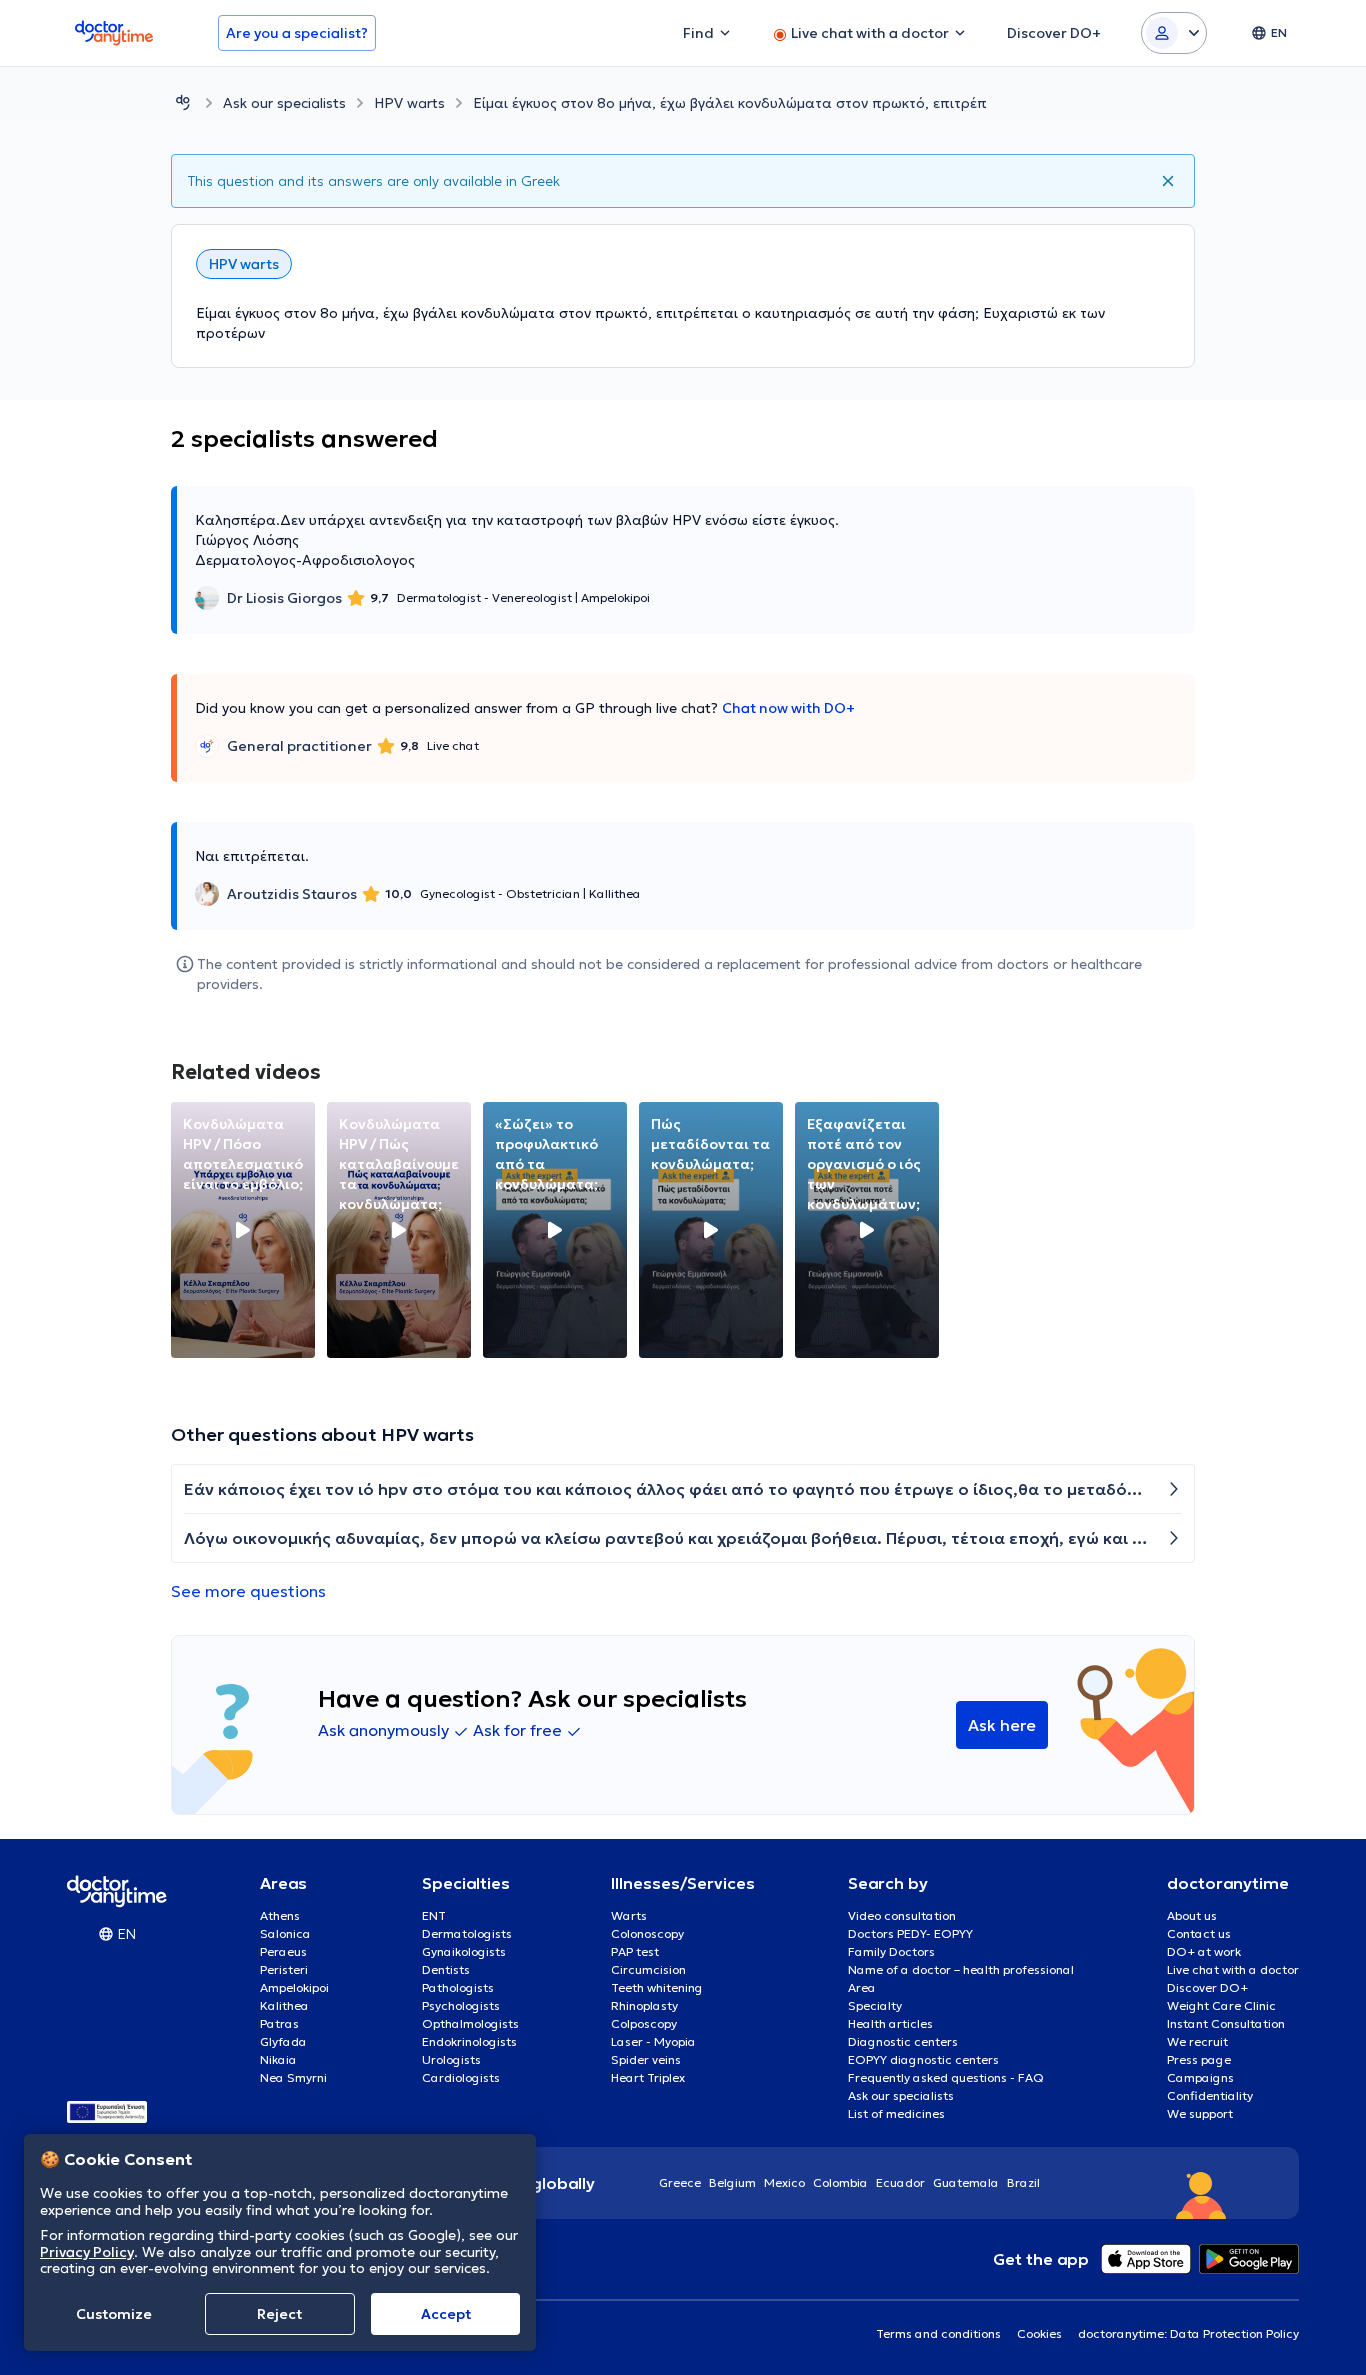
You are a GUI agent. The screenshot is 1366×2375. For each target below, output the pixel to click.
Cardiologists (461, 2077)
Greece (680, 2182)
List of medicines (896, 2113)
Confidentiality (1210, 2095)
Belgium (732, 2182)
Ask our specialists (284, 103)
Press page (1199, 2059)
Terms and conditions (938, 2333)
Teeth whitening (657, 1987)
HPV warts (409, 103)
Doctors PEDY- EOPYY (910, 1933)
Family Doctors (891, 1951)
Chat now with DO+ (788, 708)
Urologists (451, 2059)
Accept (446, 2314)
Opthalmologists (470, 2023)
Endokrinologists (469, 2041)
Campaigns (1200, 2077)
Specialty (875, 2005)
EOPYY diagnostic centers (923, 2059)
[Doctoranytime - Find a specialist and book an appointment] (183, 102)
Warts (629, 1915)
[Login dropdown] (1174, 33)
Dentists (446, 1969)
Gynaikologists (464, 1951)
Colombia (840, 2182)
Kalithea (284, 2005)
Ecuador (900, 2182)
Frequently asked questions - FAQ (946, 2077)
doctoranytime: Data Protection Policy (1188, 2333)
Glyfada (283, 2041)
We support (1200, 2113)
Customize (114, 2314)
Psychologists (461, 2005)
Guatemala (966, 2182)
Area (862, 1987)
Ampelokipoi (294, 1987)
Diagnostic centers (903, 2041)
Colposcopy (644, 2023)
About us (1192, 1915)
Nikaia (278, 2059)
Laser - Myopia (653, 2041)
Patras (279, 2023)
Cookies (1039, 2333)
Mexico (784, 2182)
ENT (434, 1915)
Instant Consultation (1226, 2023)
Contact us (1199, 1933)
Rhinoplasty (644, 2005)
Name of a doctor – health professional (961, 1969)
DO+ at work (1204, 1951)
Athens (280, 1915)
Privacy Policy (87, 2251)
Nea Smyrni (293, 2077)
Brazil (1023, 2182)
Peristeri (284, 1969)
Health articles (890, 2023)
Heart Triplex (648, 2077)
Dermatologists (467, 1933)
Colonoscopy (647, 1933)
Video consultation (902, 1915)
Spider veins (646, 2059)
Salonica (285, 1933)
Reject (279, 2314)
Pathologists (458, 1987)
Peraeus (283, 1951)
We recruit (1197, 2041)
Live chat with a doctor (1233, 1969)
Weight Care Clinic (1221, 2005)
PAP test (635, 1951)
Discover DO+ (1207, 1987)
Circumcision (648, 1969)
